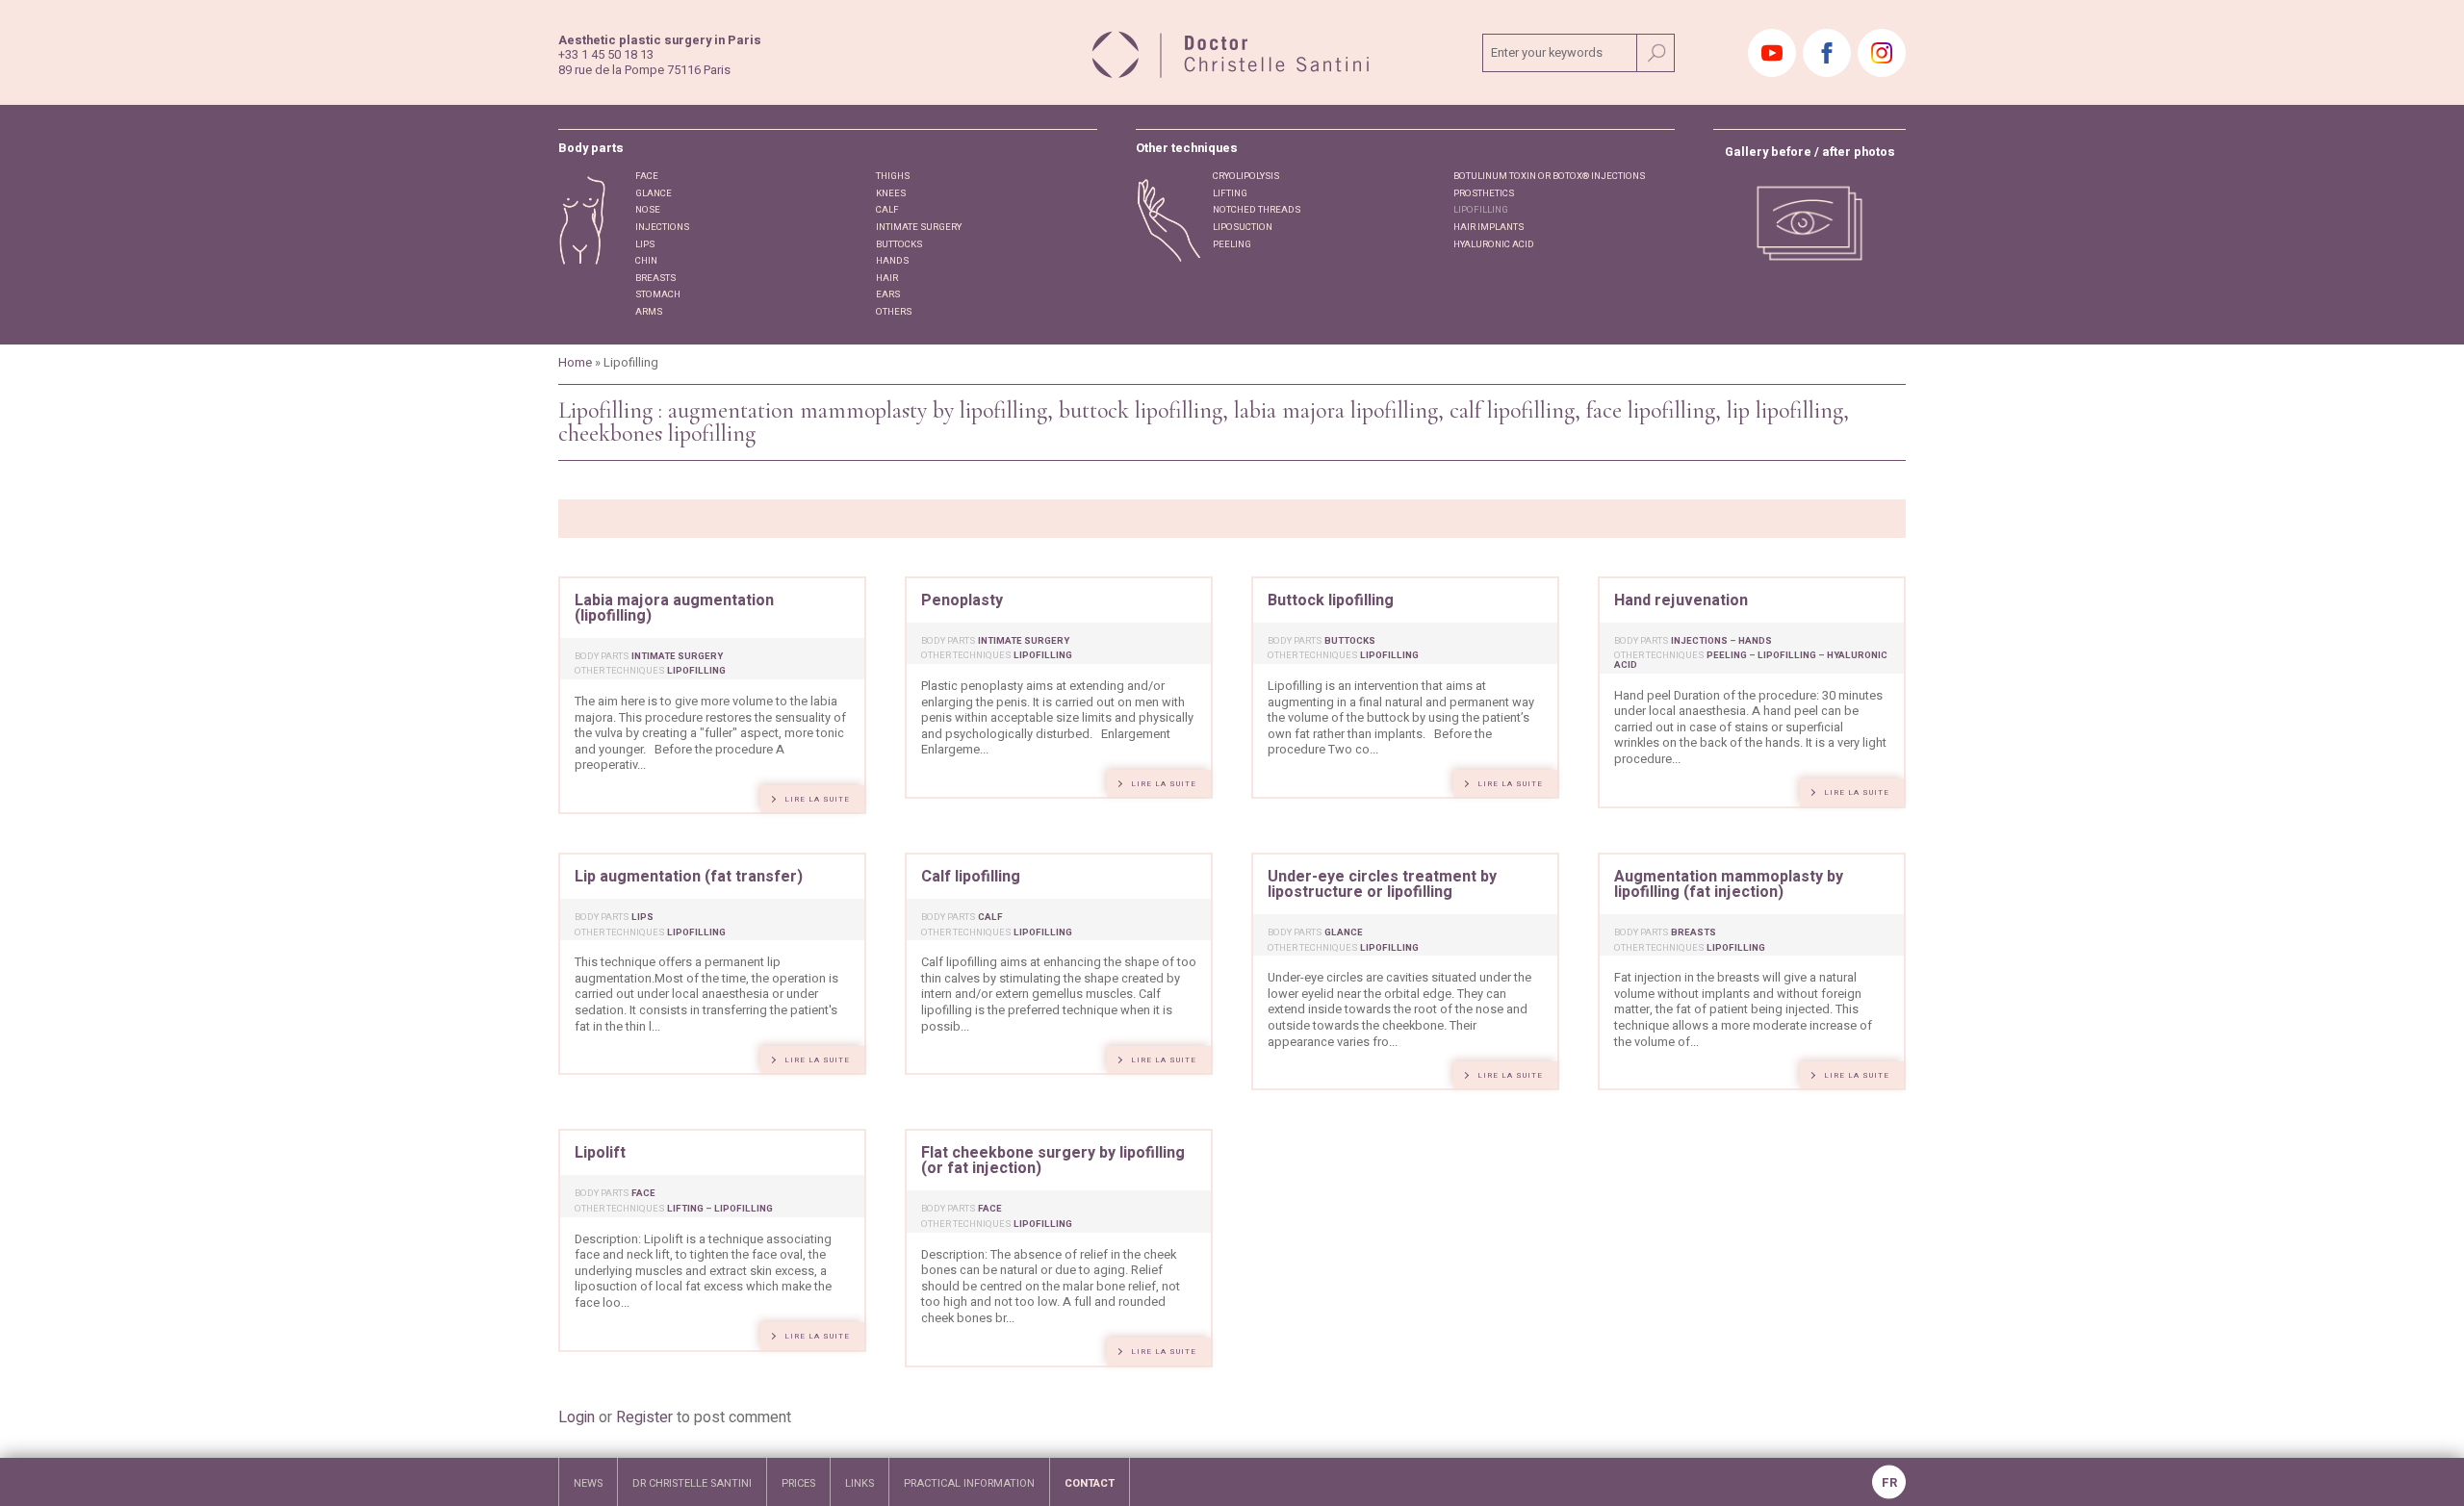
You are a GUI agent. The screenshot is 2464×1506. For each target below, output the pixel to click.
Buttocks (899, 244)
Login (577, 1417)
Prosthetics (1484, 193)
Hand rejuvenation (1681, 600)
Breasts (655, 278)
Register (644, 1417)
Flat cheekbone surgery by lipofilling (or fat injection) (1053, 1161)
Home (575, 363)
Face (647, 176)
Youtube (1772, 53)
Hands (892, 261)
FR (1889, 1483)
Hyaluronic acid (1494, 244)
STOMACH (658, 294)
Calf (887, 210)
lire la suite (817, 799)
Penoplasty (962, 600)
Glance (654, 193)
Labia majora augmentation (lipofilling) (674, 608)
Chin (646, 261)
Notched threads (1257, 210)
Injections (662, 227)
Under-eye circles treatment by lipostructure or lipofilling (1382, 884)
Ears (888, 294)
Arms (649, 312)
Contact (1090, 1483)
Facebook (1827, 53)
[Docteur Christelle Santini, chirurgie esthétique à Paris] (1232, 52)
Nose (648, 210)
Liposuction (1243, 227)
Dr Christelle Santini (692, 1483)
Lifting (1230, 193)
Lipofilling (1481, 210)
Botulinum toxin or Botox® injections (1549, 176)
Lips (645, 244)
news (588, 1483)
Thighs (893, 176)
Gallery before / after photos (1810, 153)
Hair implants (1489, 227)
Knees (891, 193)
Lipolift (600, 1153)
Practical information (969, 1483)
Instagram (1882, 53)
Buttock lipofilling (1331, 600)
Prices (798, 1483)
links (860, 1483)
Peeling (1232, 244)
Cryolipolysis (1246, 176)
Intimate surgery (919, 227)
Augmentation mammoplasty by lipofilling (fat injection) (1729, 884)
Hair (887, 278)
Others (894, 312)
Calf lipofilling (971, 877)
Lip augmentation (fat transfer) (689, 877)
